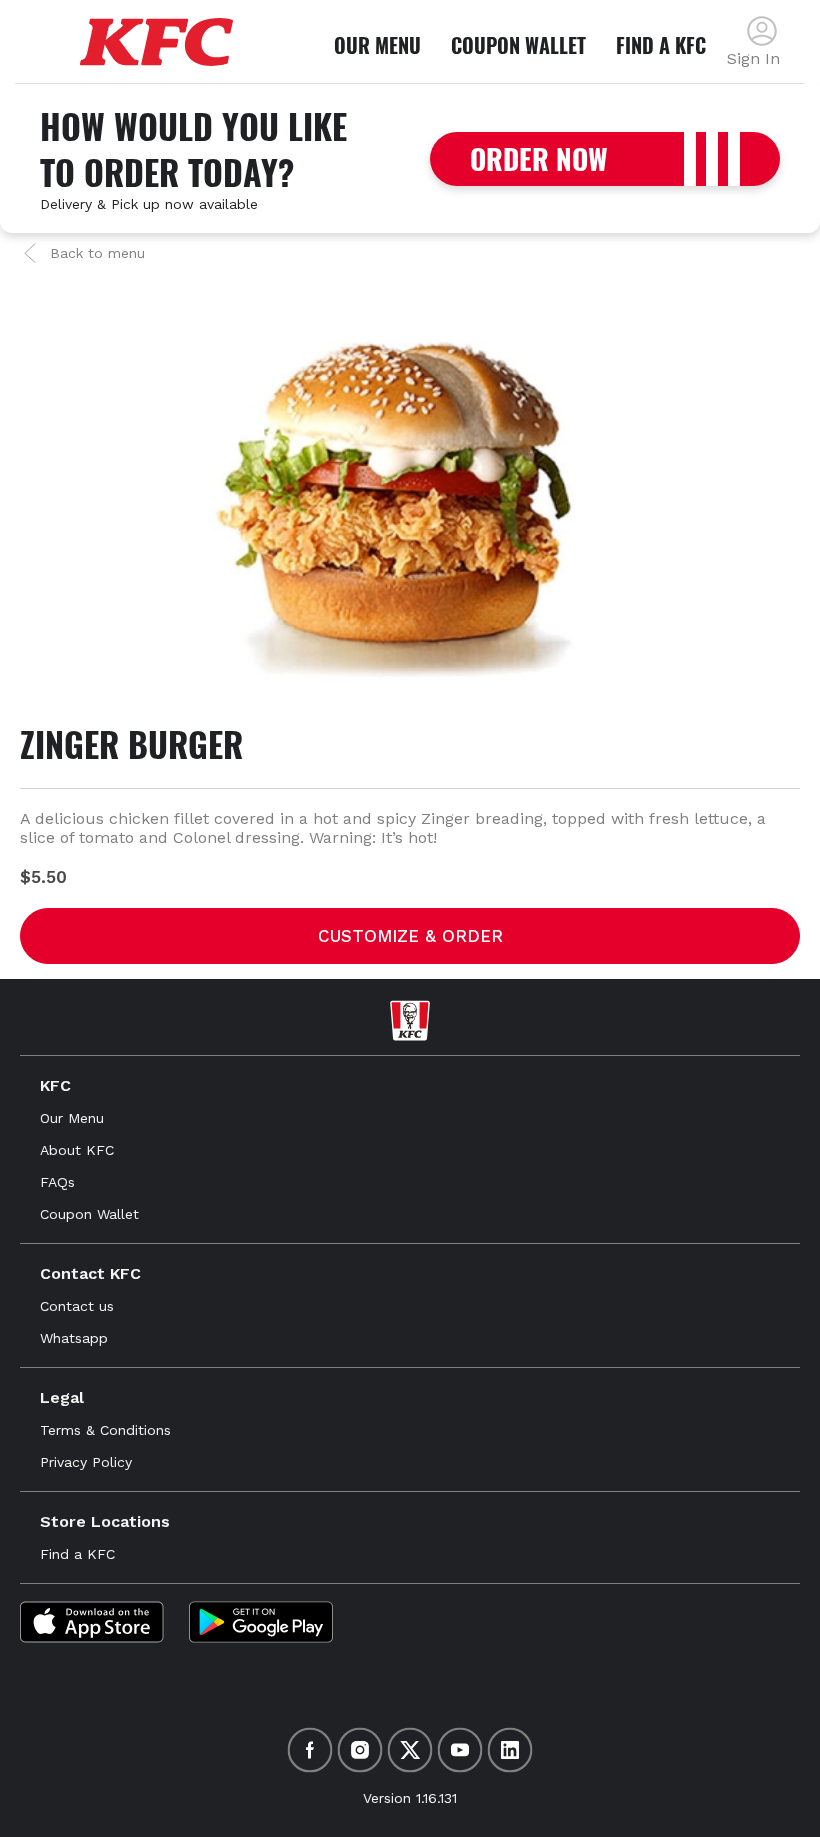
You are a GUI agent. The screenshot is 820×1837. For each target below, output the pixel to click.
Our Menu (72, 1118)
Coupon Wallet (89, 1214)
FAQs (57, 1182)
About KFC (77, 1150)
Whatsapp (74, 1338)
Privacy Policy (86, 1462)
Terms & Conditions (105, 1430)
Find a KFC (77, 1554)
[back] (762, 31)
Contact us (77, 1306)
